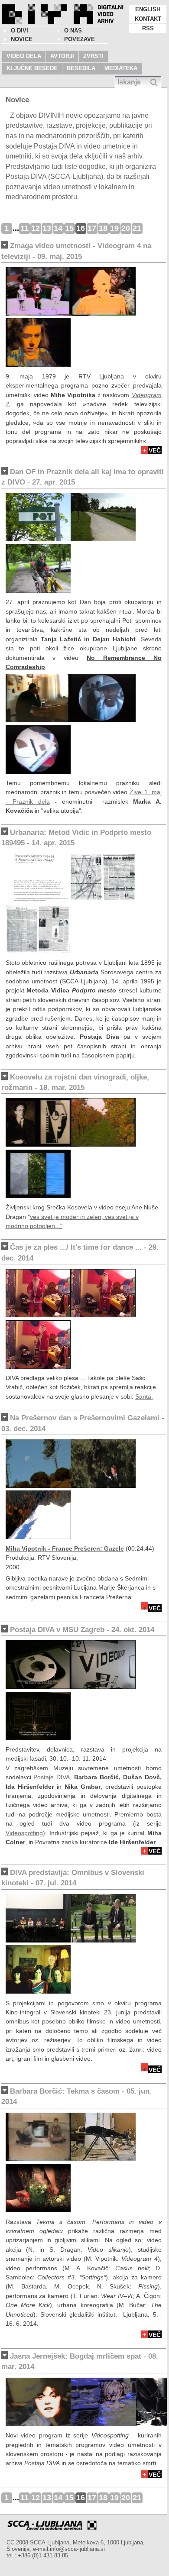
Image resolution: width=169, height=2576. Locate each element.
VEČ (155, 450)
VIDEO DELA (24, 56)
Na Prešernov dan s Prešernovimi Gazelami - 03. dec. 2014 (83, 1423)
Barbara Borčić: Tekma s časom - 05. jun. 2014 (76, 2096)
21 (137, 228)
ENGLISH (148, 9)
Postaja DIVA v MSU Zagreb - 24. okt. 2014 (82, 1630)
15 (69, 228)
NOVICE (22, 39)
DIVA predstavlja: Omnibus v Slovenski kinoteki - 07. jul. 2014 (73, 1878)
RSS (148, 28)
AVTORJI (62, 56)
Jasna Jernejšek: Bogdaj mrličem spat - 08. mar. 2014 (80, 2361)
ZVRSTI (93, 56)
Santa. (144, 1396)
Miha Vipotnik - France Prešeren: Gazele (65, 1548)
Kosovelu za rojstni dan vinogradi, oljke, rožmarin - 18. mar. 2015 (75, 1082)
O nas (73, 31)
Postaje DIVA (52, 1777)
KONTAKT (148, 19)
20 (126, 228)
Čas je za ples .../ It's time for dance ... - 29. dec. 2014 (80, 1252)
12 (36, 228)
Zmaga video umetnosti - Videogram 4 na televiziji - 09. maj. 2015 (76, 251)
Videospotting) (25, 1833)
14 (58, 228)
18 (103, 228)
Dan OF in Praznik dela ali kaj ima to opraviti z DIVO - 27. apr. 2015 (83, 477)
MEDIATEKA (121, 68)
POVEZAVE (80, 39)
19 (114, 228)
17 (92, 228)
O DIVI (19, 31)
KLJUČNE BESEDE (32, 68)
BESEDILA (81, 68)
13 (47, 228)
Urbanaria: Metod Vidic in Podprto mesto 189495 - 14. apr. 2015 (76, 838)
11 (24, 228)
